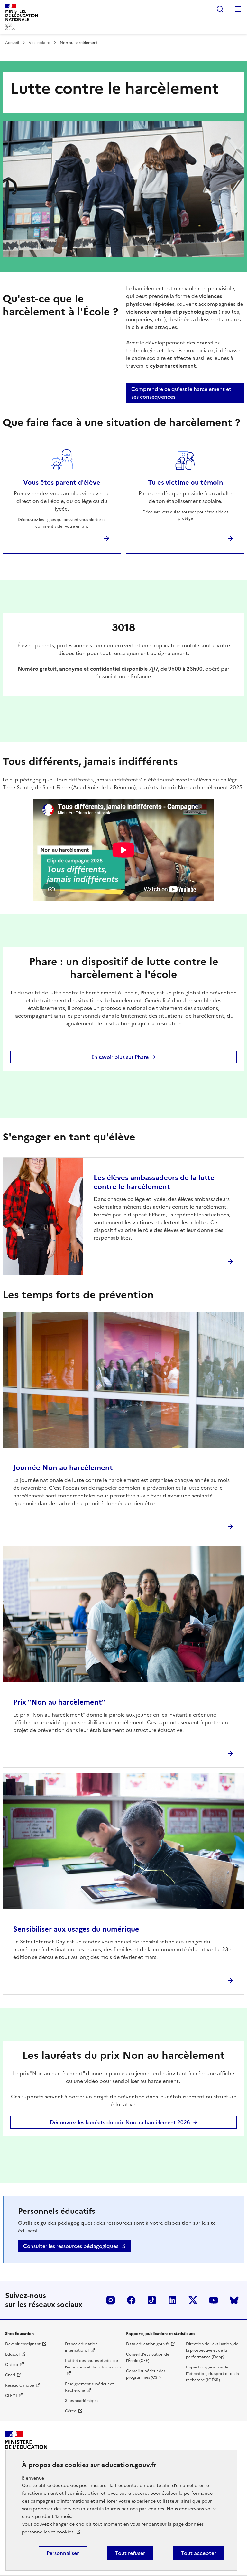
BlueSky (234, 2300)
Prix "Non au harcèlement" (59, 1702)
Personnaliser (63, 2553)
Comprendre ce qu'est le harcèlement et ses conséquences (181, 393)
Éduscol (12, 2354)
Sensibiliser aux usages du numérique (76, 1929)
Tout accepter (199, 2553)
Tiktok (152, 2300)
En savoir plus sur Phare (120, 1057)
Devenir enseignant (23, 2344)
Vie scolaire (40, 43)
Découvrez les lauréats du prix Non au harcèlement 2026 (120, 2122)
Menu (238, 9)
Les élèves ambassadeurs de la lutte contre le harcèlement (154, 1182)
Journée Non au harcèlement (63, 1468)
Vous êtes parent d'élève (62, 482)
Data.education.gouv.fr (148, 2344)
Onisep (12, 2365)
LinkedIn (172, 2300)
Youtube (214, 2300)
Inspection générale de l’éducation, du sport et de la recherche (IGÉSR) (212, 2374)
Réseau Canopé (20, 2385)
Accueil (13, 43)
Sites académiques (82, 2401)
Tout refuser (130, 2553)
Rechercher (220, 9)
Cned (10, 2375)
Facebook (131, 2300)
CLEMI (11, 2396)
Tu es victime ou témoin (185, 482)
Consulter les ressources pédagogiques (71, 2246)
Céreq (71, 2411)
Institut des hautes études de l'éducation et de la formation (93, 2364)
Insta (111, 2300)
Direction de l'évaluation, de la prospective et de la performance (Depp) (212, 2350)
